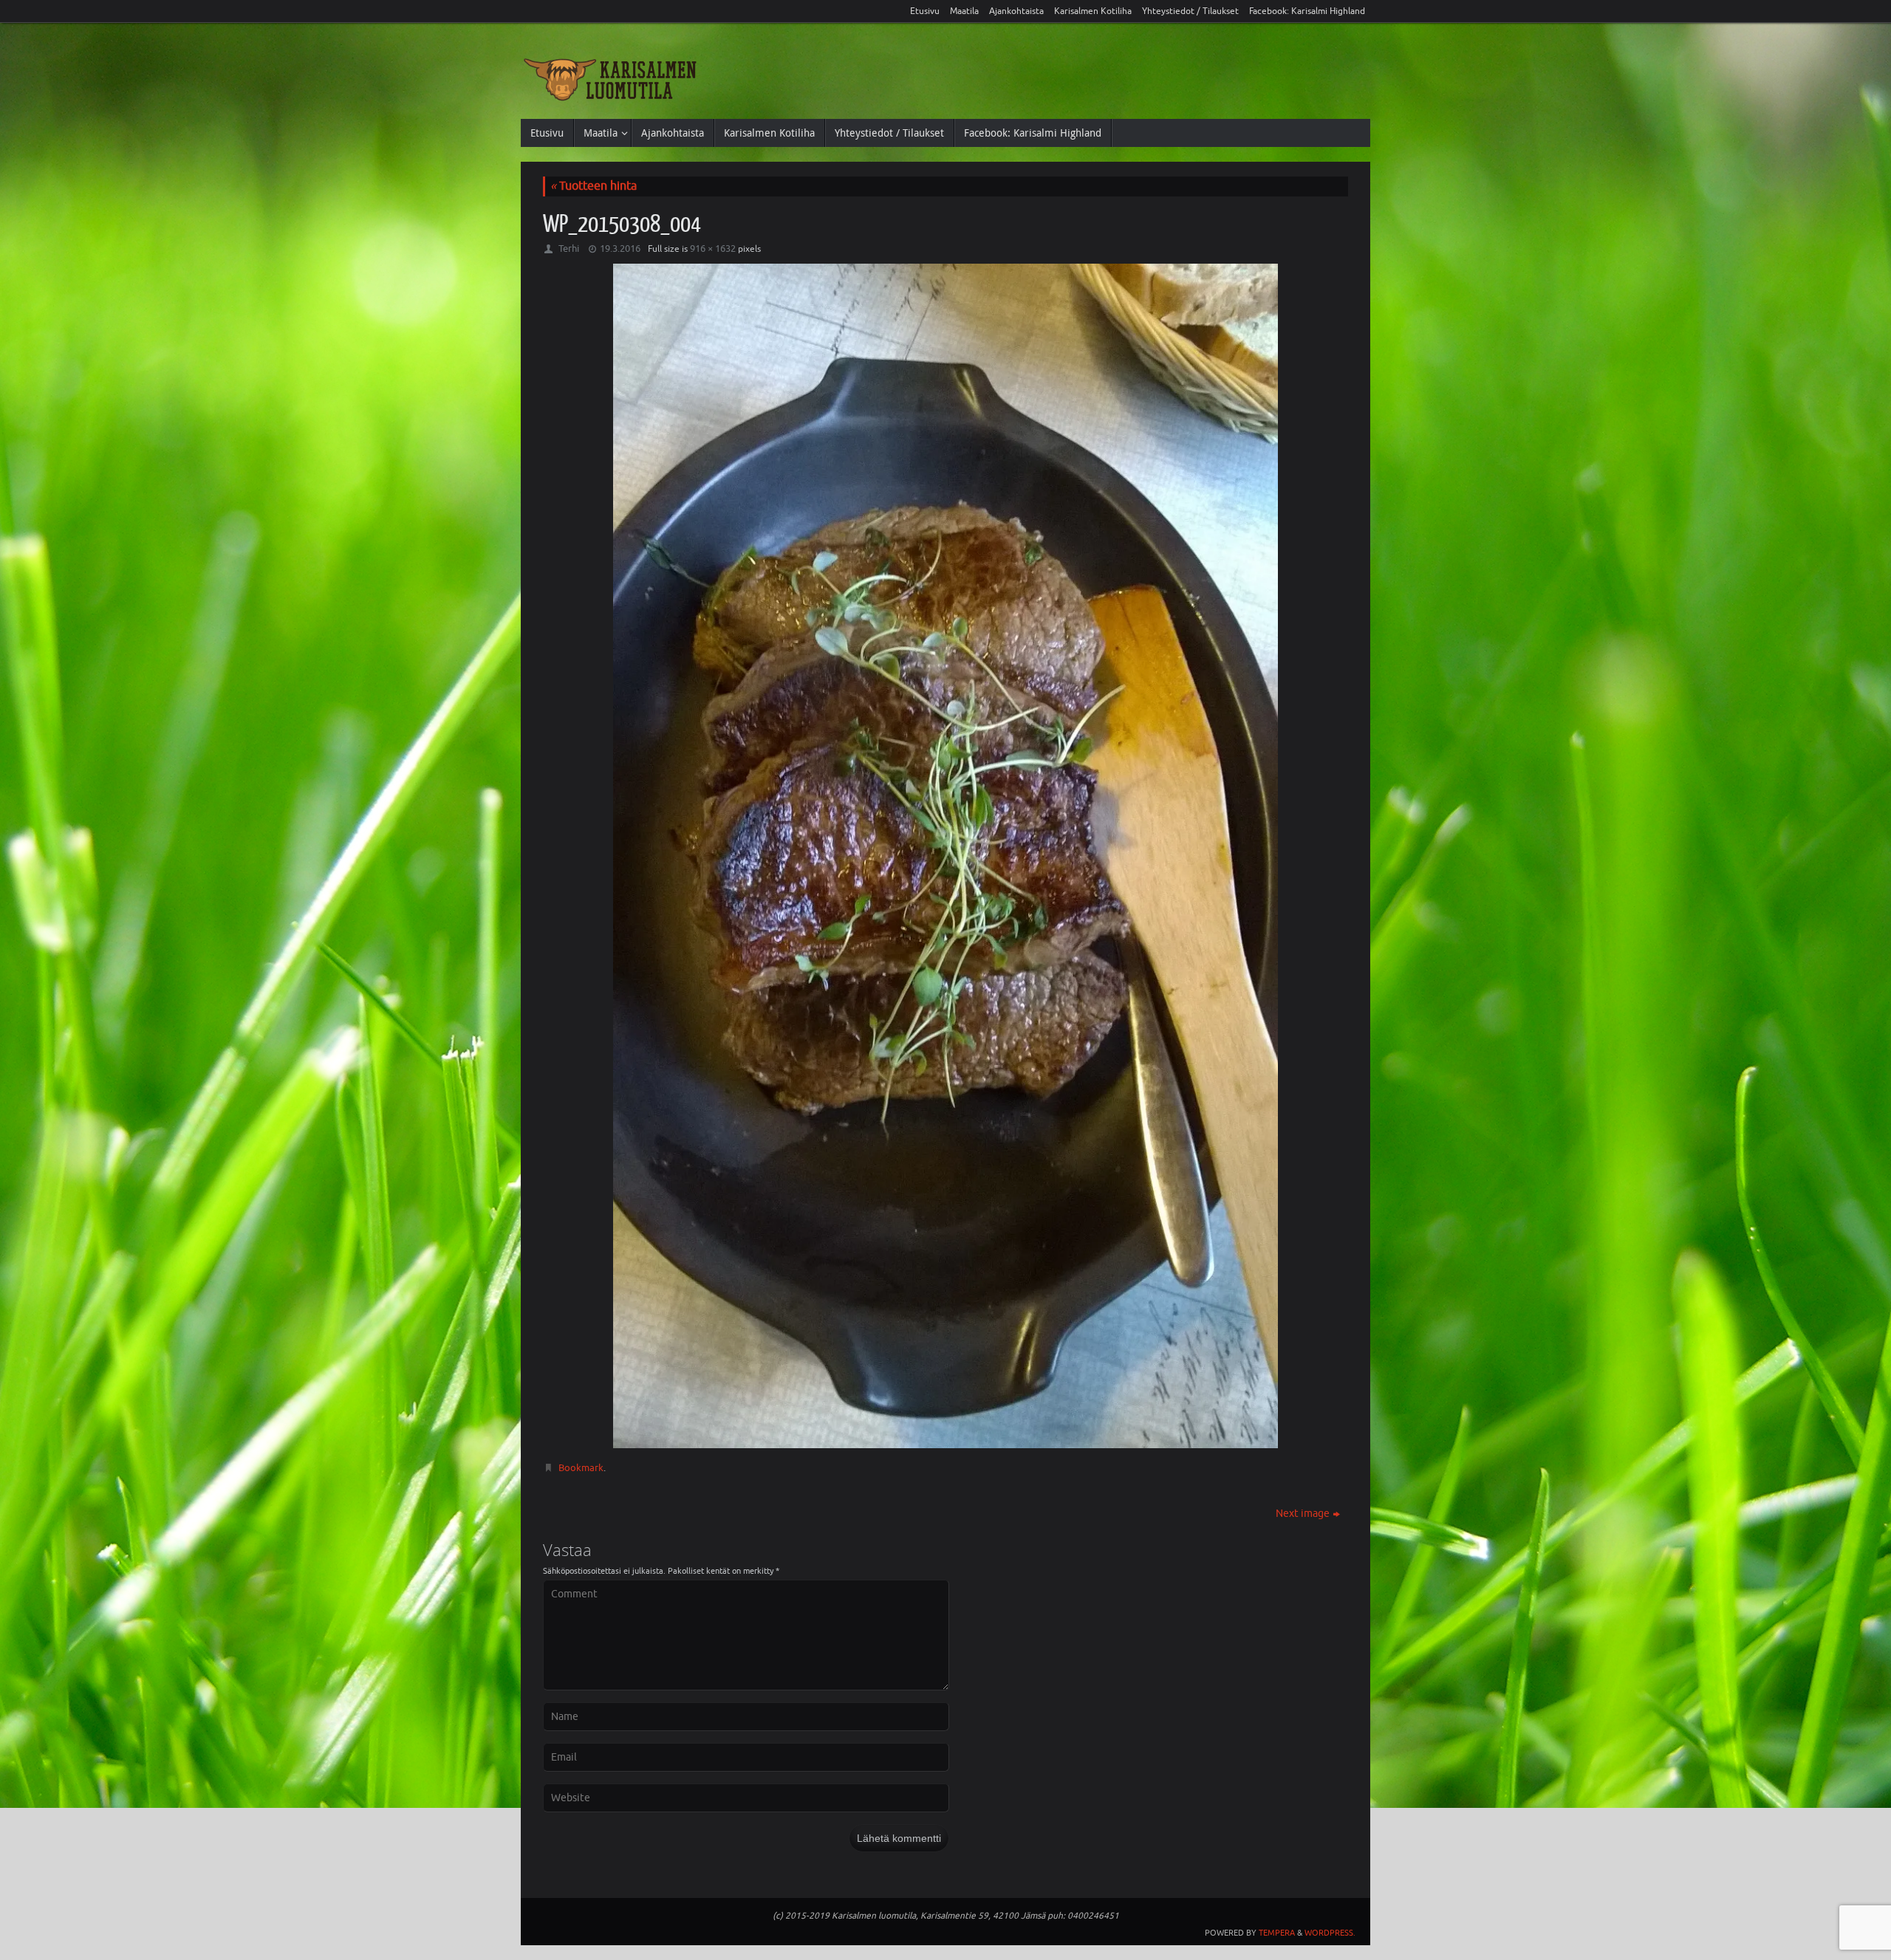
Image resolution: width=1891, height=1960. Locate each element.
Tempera (1277, 1933)
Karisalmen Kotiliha (1093, 11)
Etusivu (925, 11)
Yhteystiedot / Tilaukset (1190, 11)
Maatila (964, 11)
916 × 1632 (713, 249)
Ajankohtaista (1016, 11)
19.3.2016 (620, 249)
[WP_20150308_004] (945, 856)
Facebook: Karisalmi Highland (1307, 11)
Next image (1303, 1514)
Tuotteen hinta (594, 186)
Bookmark (581, 1468)
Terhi (569, 249)
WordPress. (1330, 1933)
